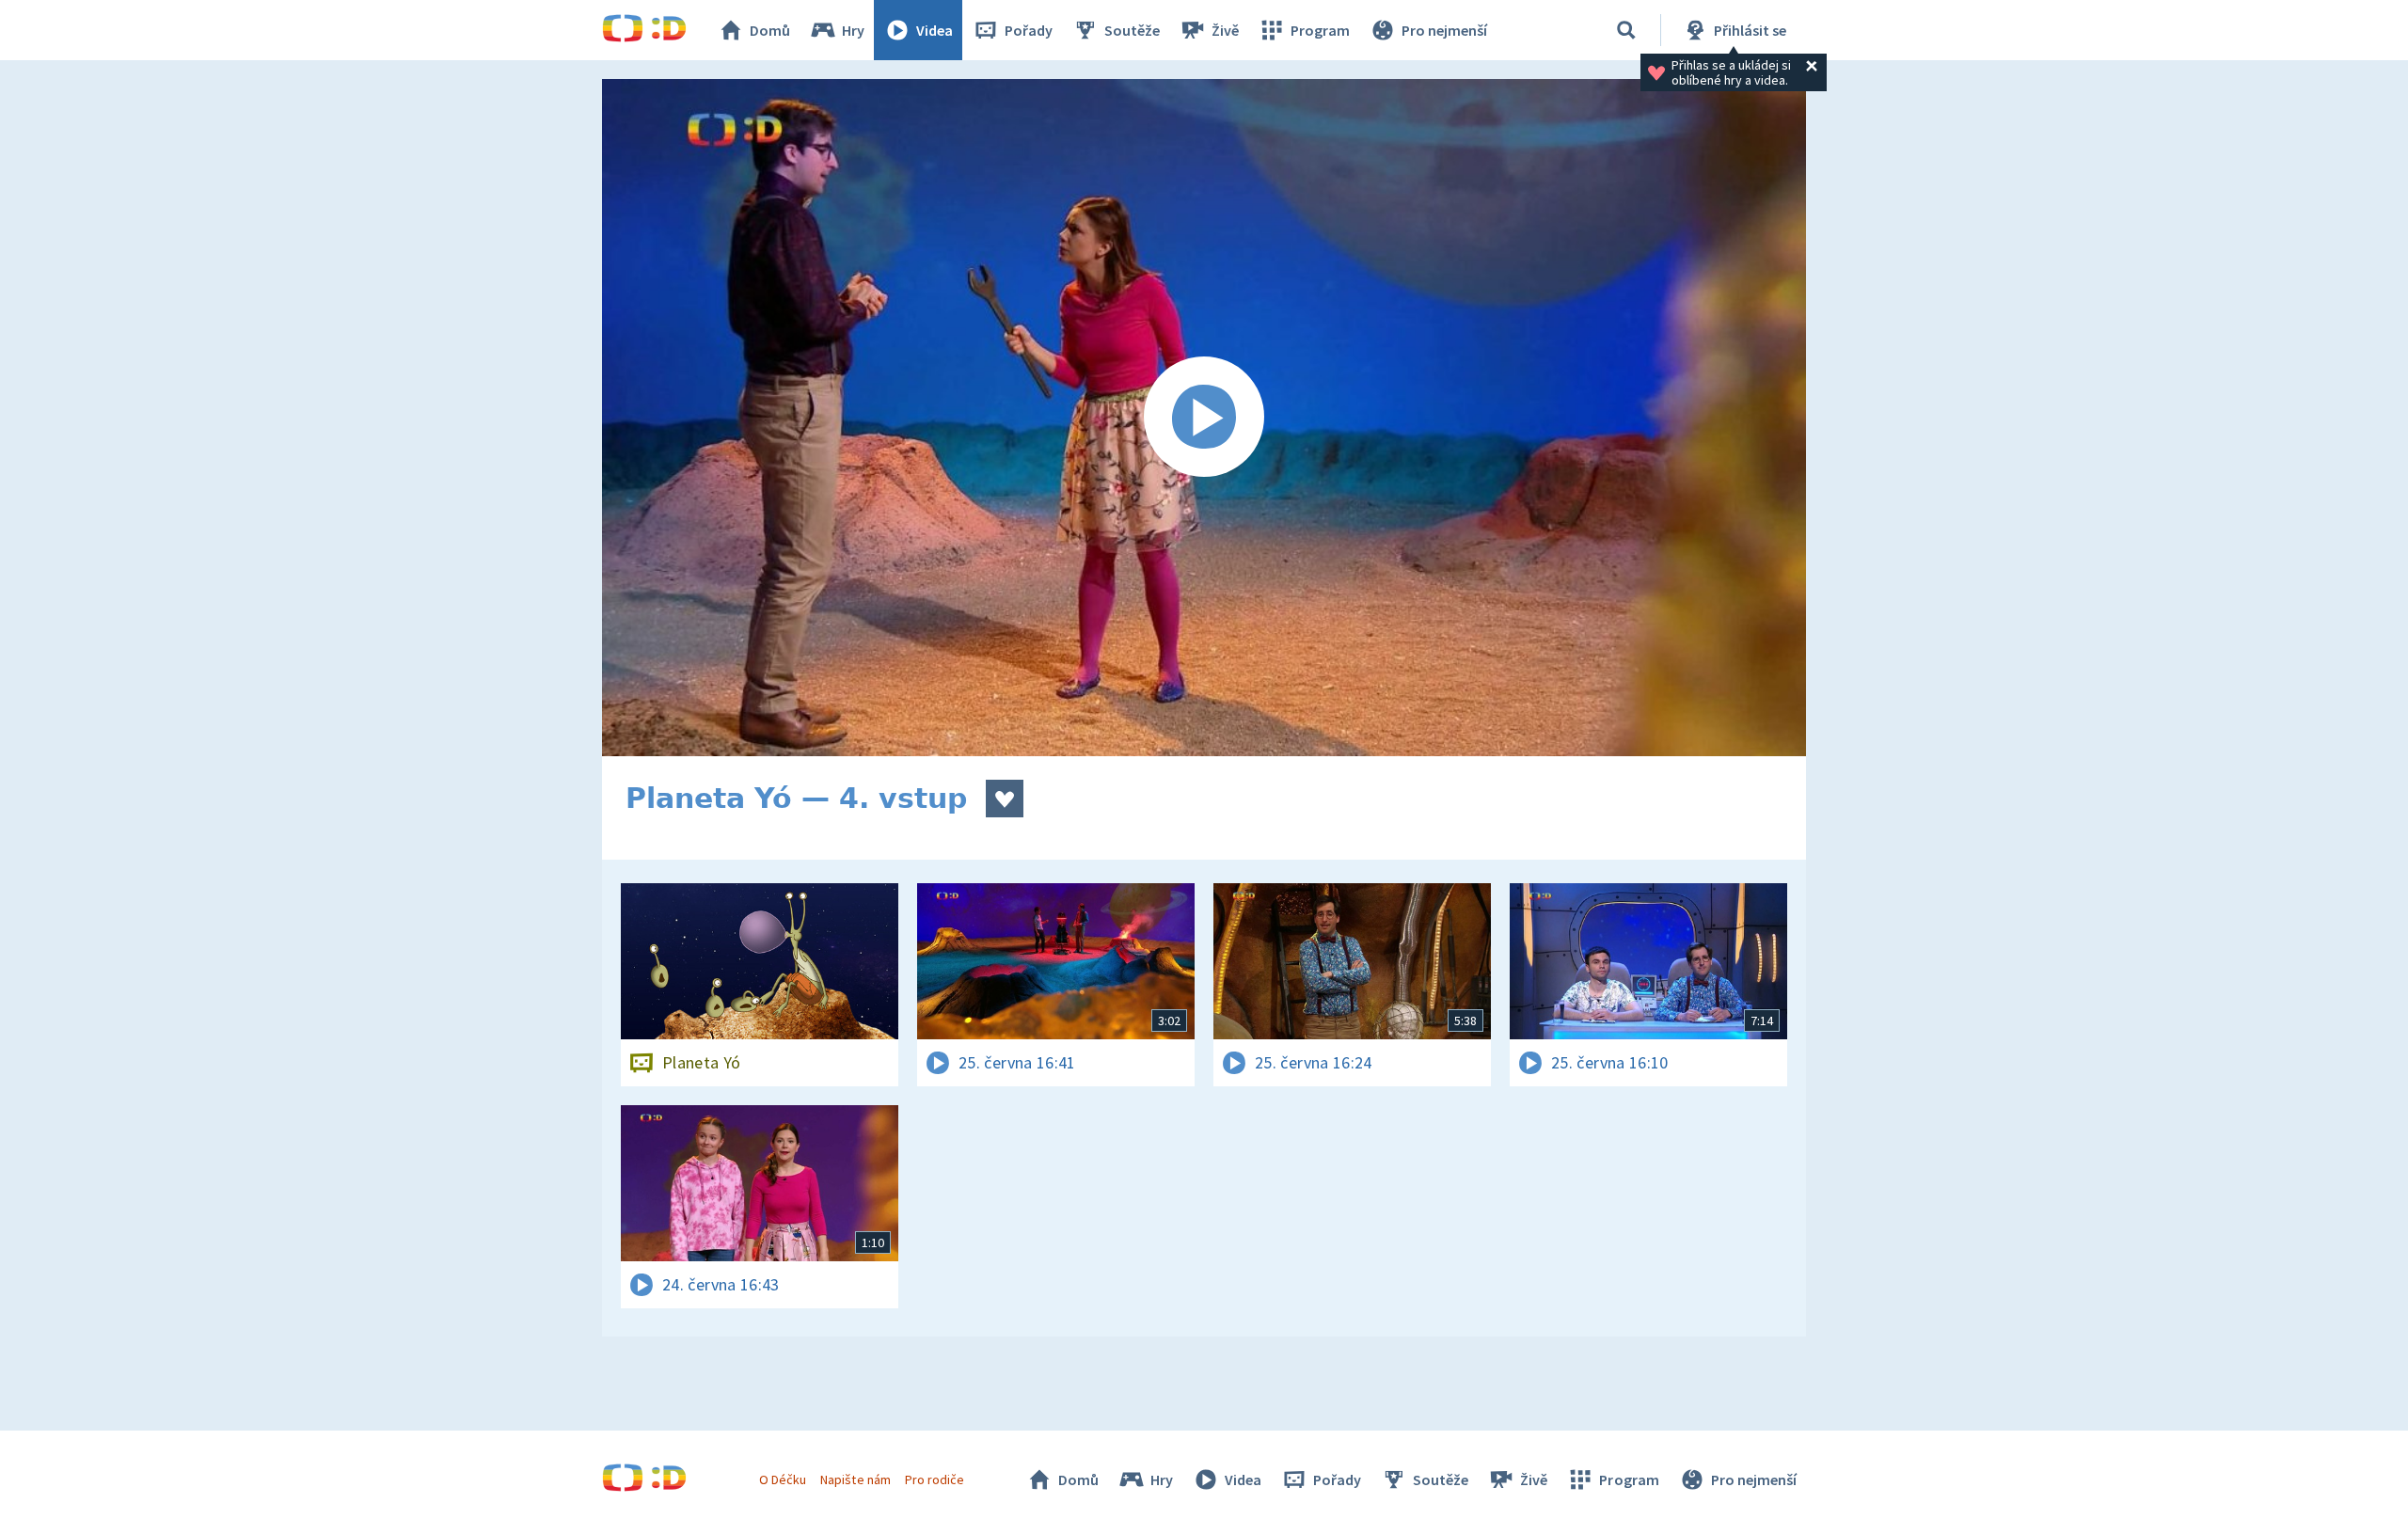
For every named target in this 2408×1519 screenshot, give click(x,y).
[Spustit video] (1204, 418)
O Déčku (783, 1479)
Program (1320, 30)
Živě (1225, 30)
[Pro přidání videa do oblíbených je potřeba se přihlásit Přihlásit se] (1005, 799)
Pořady (1029, 30)
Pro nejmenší (1444, 30)
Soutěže (1132, 30)
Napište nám (855, 1479)
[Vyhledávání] (1626, 30)
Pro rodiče (935, 1479)
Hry (853, 30)
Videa (935, 30)
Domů (770, 30)
